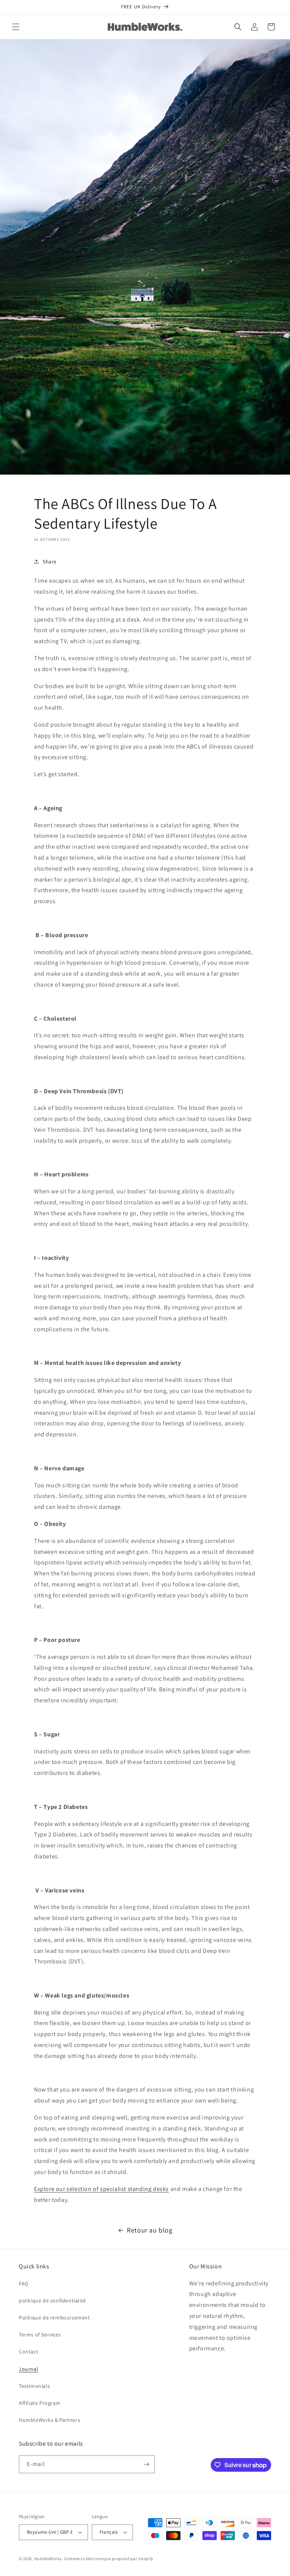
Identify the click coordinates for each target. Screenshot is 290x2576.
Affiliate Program (40, 2403)
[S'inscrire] (146, 2464)
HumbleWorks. (49, 2559)
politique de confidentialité (52, 2301)
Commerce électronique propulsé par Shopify (109, 2559)
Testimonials (34, 2386)
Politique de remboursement (55, 2318)
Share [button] (50, 562)
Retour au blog (150, 2230)
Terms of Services (40, 2335)
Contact (29, 2352)
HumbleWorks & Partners (49, 2420)
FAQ (24, 2284)
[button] (16, 27)
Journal (29, 2369)
